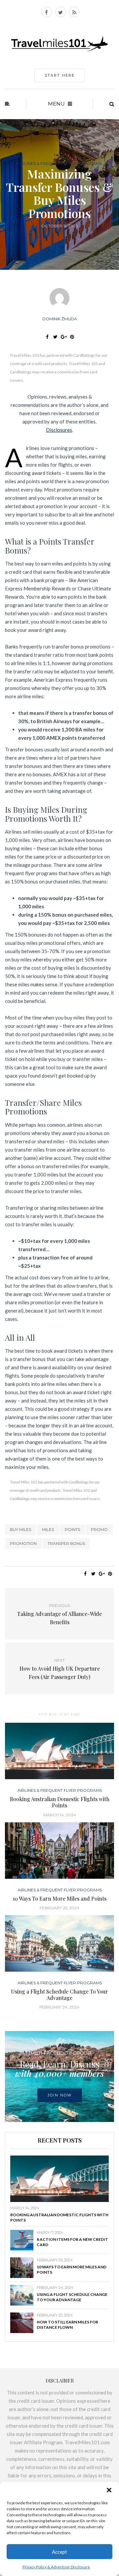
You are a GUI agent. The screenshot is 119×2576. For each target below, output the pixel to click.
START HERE (60, 75)
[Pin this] (72, 337)
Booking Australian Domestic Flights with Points (60, 1802)
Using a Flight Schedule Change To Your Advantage (59, 1995)
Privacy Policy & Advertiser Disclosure (56, 2567)
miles (48, 1529)
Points (72, 1529)
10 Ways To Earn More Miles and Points (59, 1898)
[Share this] (47, 337)
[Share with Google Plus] (64, 337)
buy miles (20, 1529)
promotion (23, 1543)
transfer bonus (66, 1543)
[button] (109, 2490)
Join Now (60, 2095)
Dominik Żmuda (60, 319)
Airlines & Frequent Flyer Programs (60, 164)
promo (99, 1529)
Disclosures (59, 430)
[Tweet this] (55, 337)
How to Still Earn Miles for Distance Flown (67, 2325)
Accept (59, 2552)
